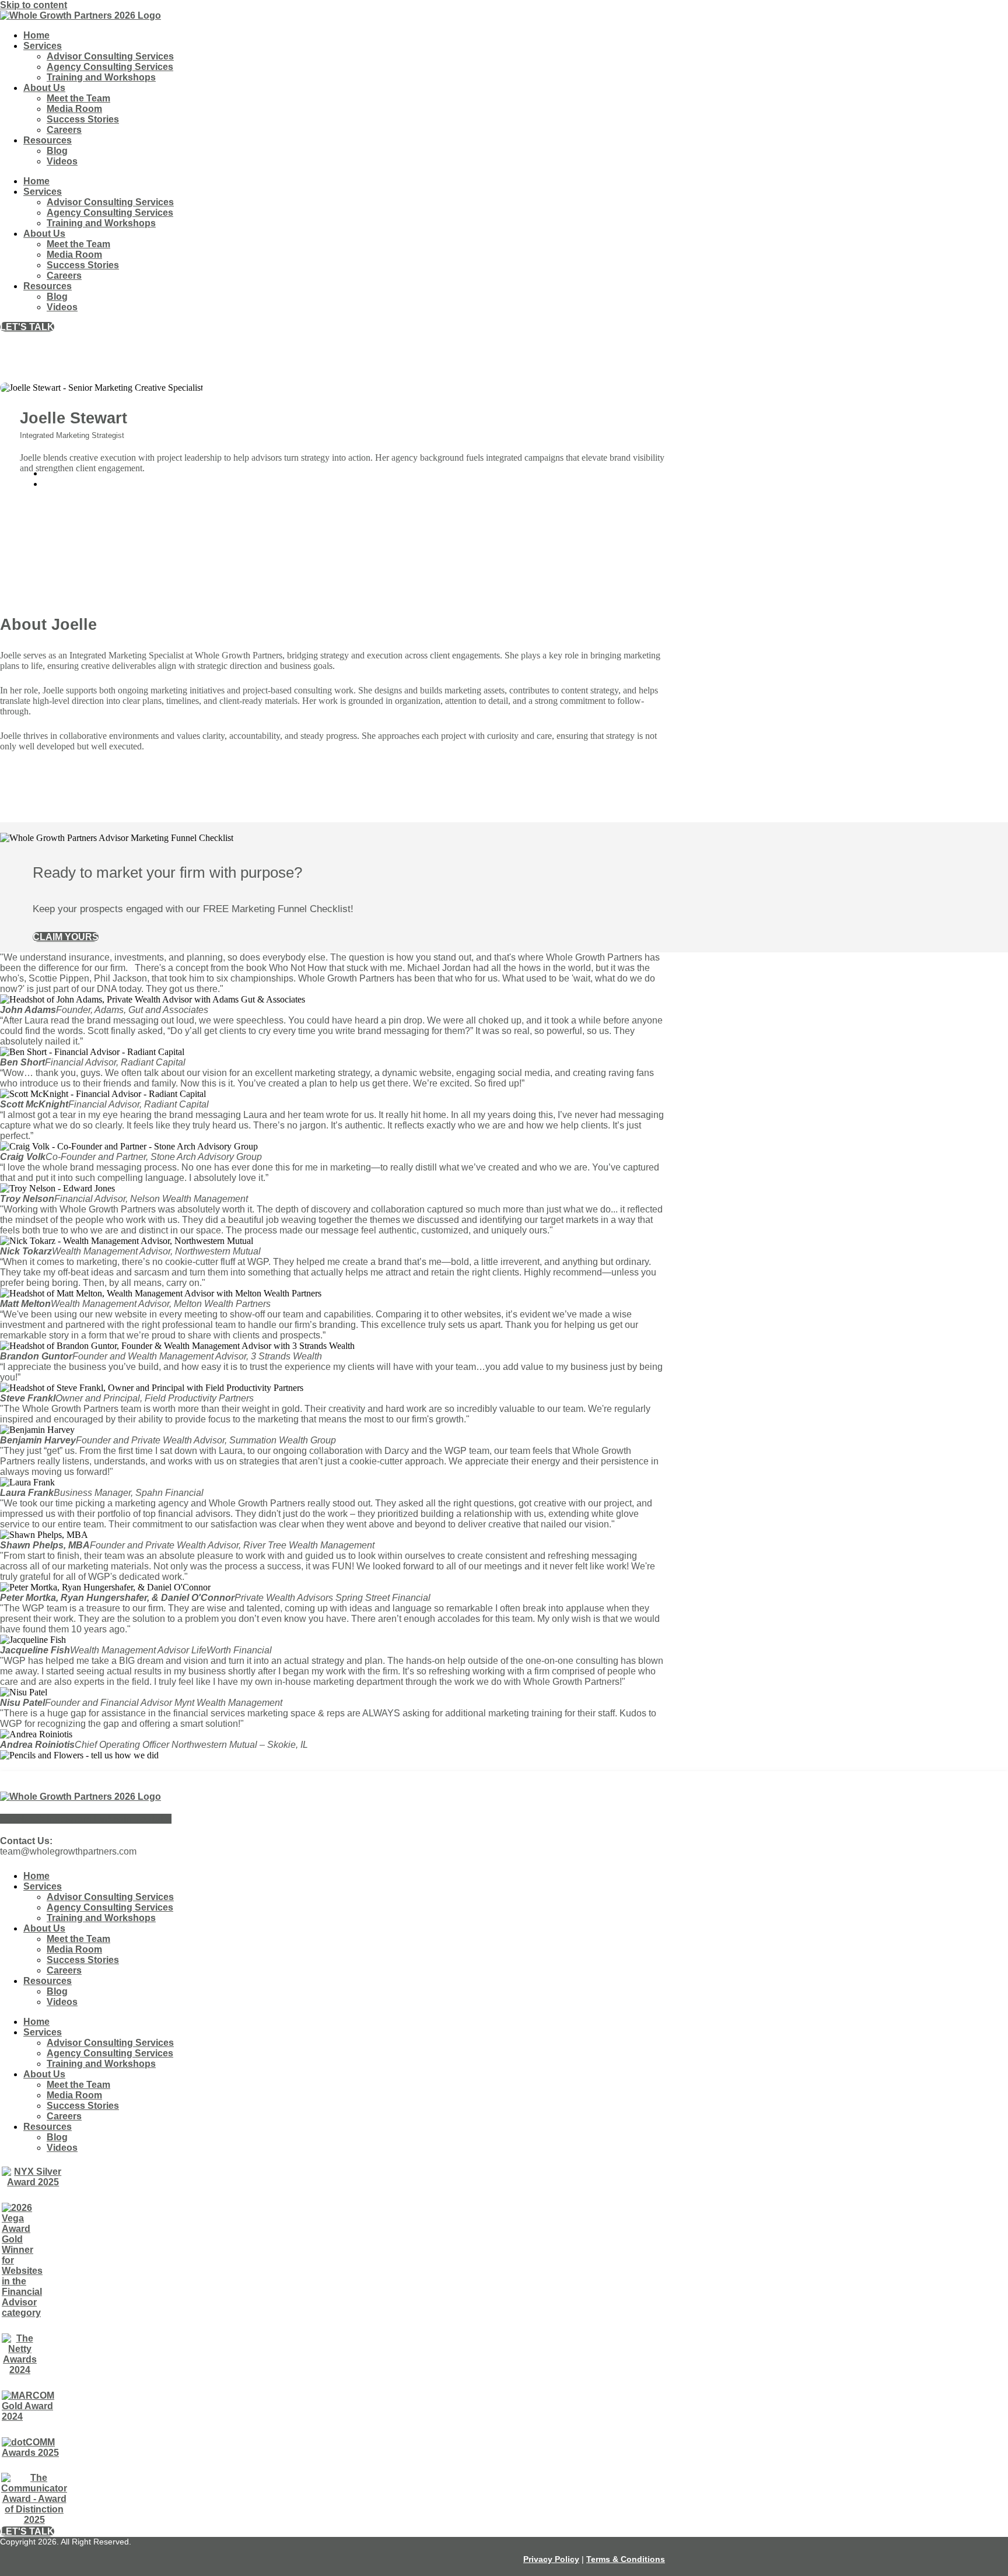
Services (43, 46)
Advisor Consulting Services (110, 56)
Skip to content (34, 5)
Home (36, 35)
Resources (48, 140)
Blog (57, 151)
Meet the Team (78, 98)
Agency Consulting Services (110, 67)
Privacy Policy (551, 2559)
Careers (64, 130)
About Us (44, 88)
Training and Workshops (101, 77)
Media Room (74, 109)
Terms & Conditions (626, 2559)
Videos (62, 161)
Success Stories (83, 119)
